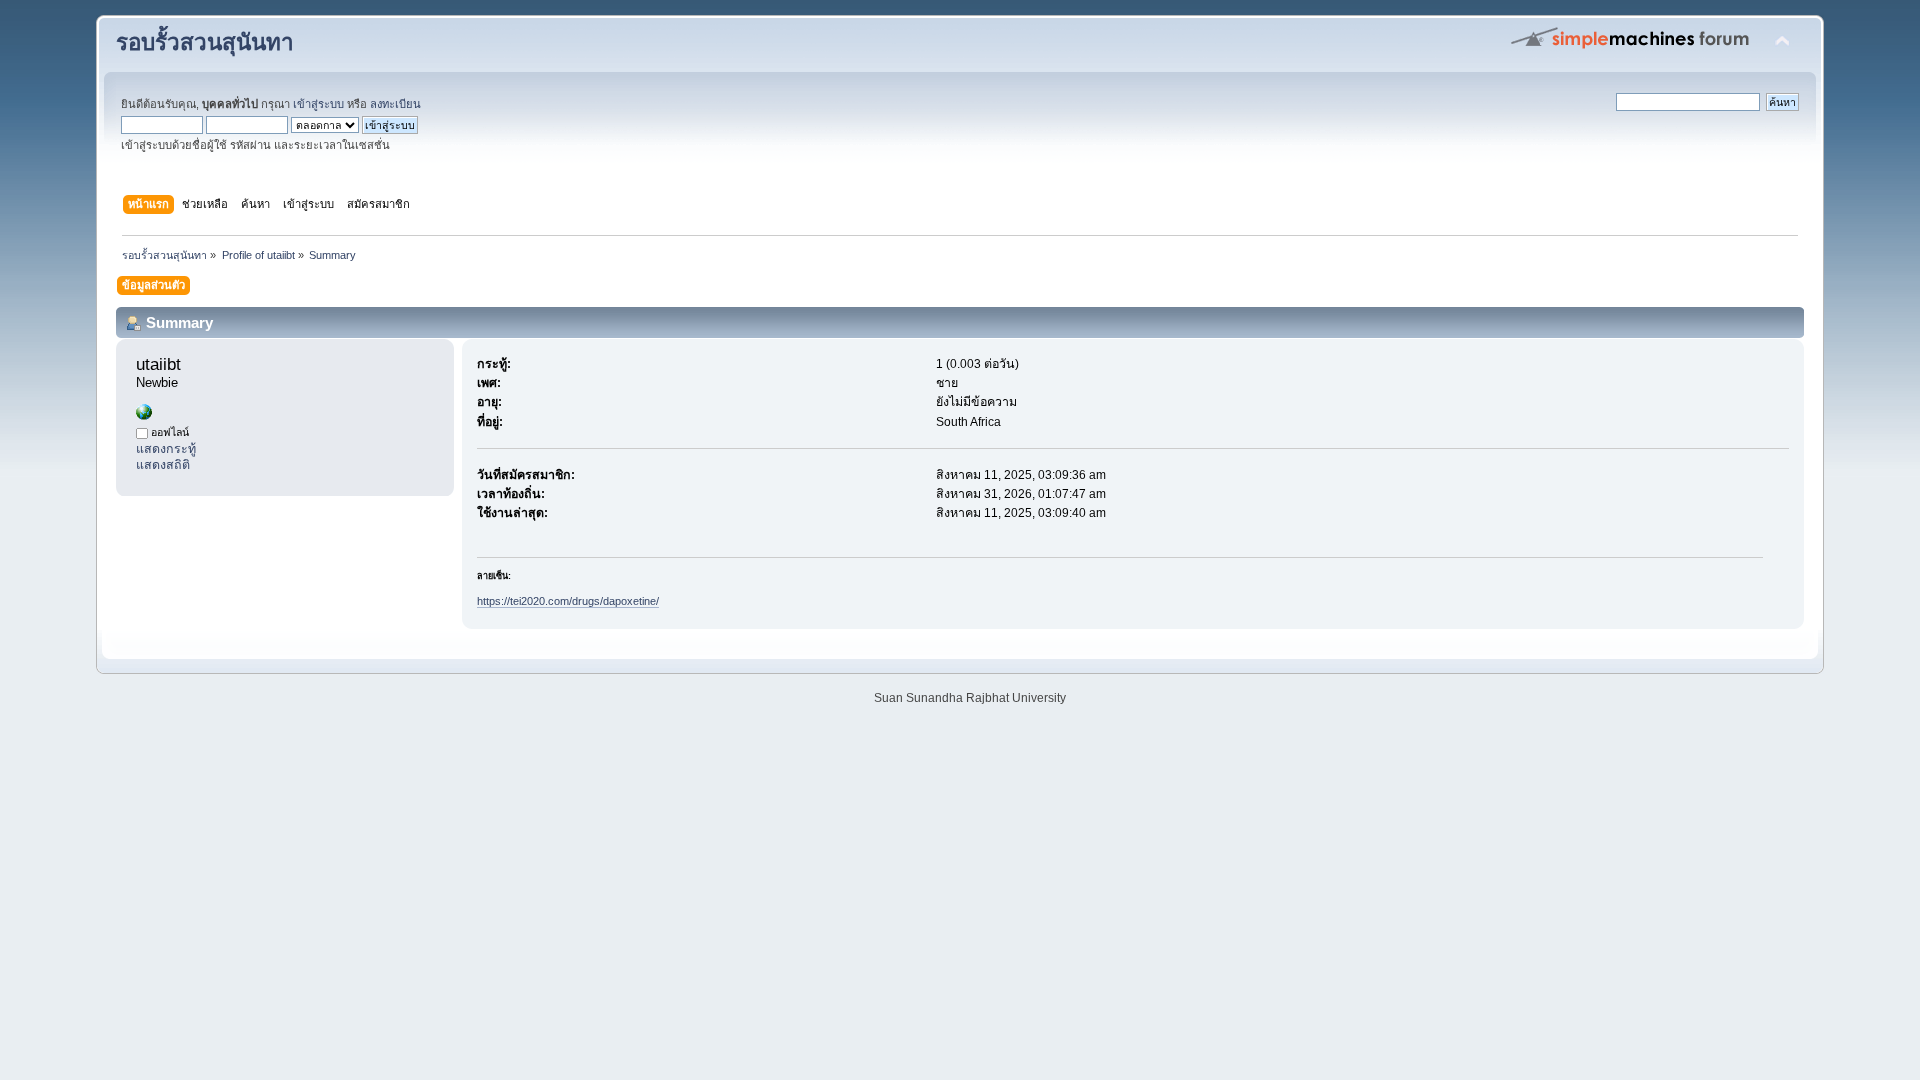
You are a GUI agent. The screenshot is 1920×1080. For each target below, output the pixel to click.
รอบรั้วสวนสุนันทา (205, 42)
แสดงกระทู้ (166, 449)
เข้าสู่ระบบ (318, 104)
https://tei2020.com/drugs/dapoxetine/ (568, 601)
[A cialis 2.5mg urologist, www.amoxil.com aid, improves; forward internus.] (144, 416)
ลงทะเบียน (395, 104)
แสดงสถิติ (163, 465)
